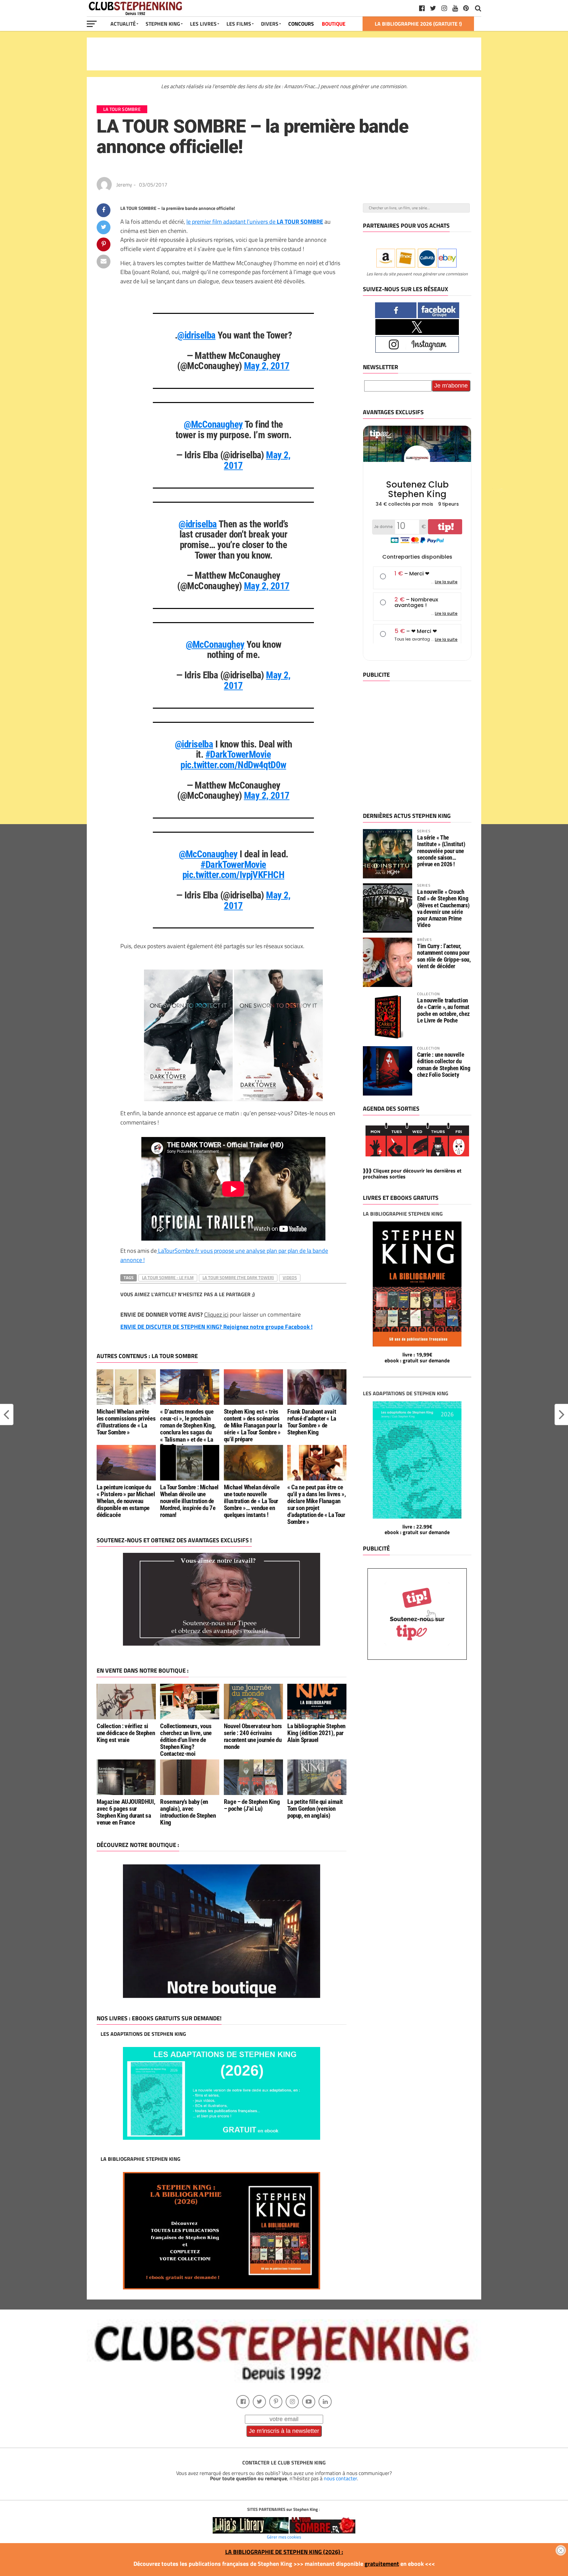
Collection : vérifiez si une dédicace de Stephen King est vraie (126, 1733)
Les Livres (203, 24)
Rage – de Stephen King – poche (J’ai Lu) (252, 1805)
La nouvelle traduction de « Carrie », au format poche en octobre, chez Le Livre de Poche (443, 1010)
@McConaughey (213, 424)
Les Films (239, 24)
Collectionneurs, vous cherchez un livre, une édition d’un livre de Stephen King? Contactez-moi (186, 1740)
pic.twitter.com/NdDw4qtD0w (233, 765)
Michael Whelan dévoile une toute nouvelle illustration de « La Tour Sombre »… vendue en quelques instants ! (252, 1501)
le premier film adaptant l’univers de (255, 221)
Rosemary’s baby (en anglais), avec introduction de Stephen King (188, 1812)
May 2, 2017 (267, 366)
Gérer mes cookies (284, 2537)
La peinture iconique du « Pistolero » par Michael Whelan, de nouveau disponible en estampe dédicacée (126, 1501)
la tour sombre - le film (168, 1277)
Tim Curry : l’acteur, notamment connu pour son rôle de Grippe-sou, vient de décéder (444, 956)
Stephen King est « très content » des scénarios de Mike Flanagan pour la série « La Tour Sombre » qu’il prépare (253, 1425)
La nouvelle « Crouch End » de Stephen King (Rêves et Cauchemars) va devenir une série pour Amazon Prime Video (443, 908)
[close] (561, 2550)
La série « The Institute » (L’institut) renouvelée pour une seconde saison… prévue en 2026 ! (441, 851)
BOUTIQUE (334, 24)
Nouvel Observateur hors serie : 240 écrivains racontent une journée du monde (253, 1736)
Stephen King (163, 24)
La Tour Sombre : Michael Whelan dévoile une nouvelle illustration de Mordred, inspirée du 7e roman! (189, 1501)
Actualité (123, 24)
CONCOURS (301, 24)
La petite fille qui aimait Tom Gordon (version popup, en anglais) (315, 1809)
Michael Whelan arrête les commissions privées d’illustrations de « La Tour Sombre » (126, 1422)
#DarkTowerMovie (238, 754)
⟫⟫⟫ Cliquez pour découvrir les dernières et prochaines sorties (412, 1174)
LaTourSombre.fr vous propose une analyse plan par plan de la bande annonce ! (224, 1255)
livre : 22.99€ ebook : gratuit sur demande (417, 1529)
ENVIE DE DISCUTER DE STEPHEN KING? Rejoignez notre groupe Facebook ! (216, 1327)
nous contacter (340, 2478)
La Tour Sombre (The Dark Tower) (238, 1277)
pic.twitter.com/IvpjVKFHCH (233, 875)
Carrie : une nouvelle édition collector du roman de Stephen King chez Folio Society (444, 1065)
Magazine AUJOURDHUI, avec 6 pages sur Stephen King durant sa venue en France (126, 1812)
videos (290, 1277)
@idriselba (196, 335)
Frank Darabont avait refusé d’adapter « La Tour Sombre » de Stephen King (312, 1422)
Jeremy (124, 185)
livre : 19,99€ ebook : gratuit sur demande (417, 1357)
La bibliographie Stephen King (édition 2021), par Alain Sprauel (316, 1733)
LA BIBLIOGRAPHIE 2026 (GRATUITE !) (418, 24)
